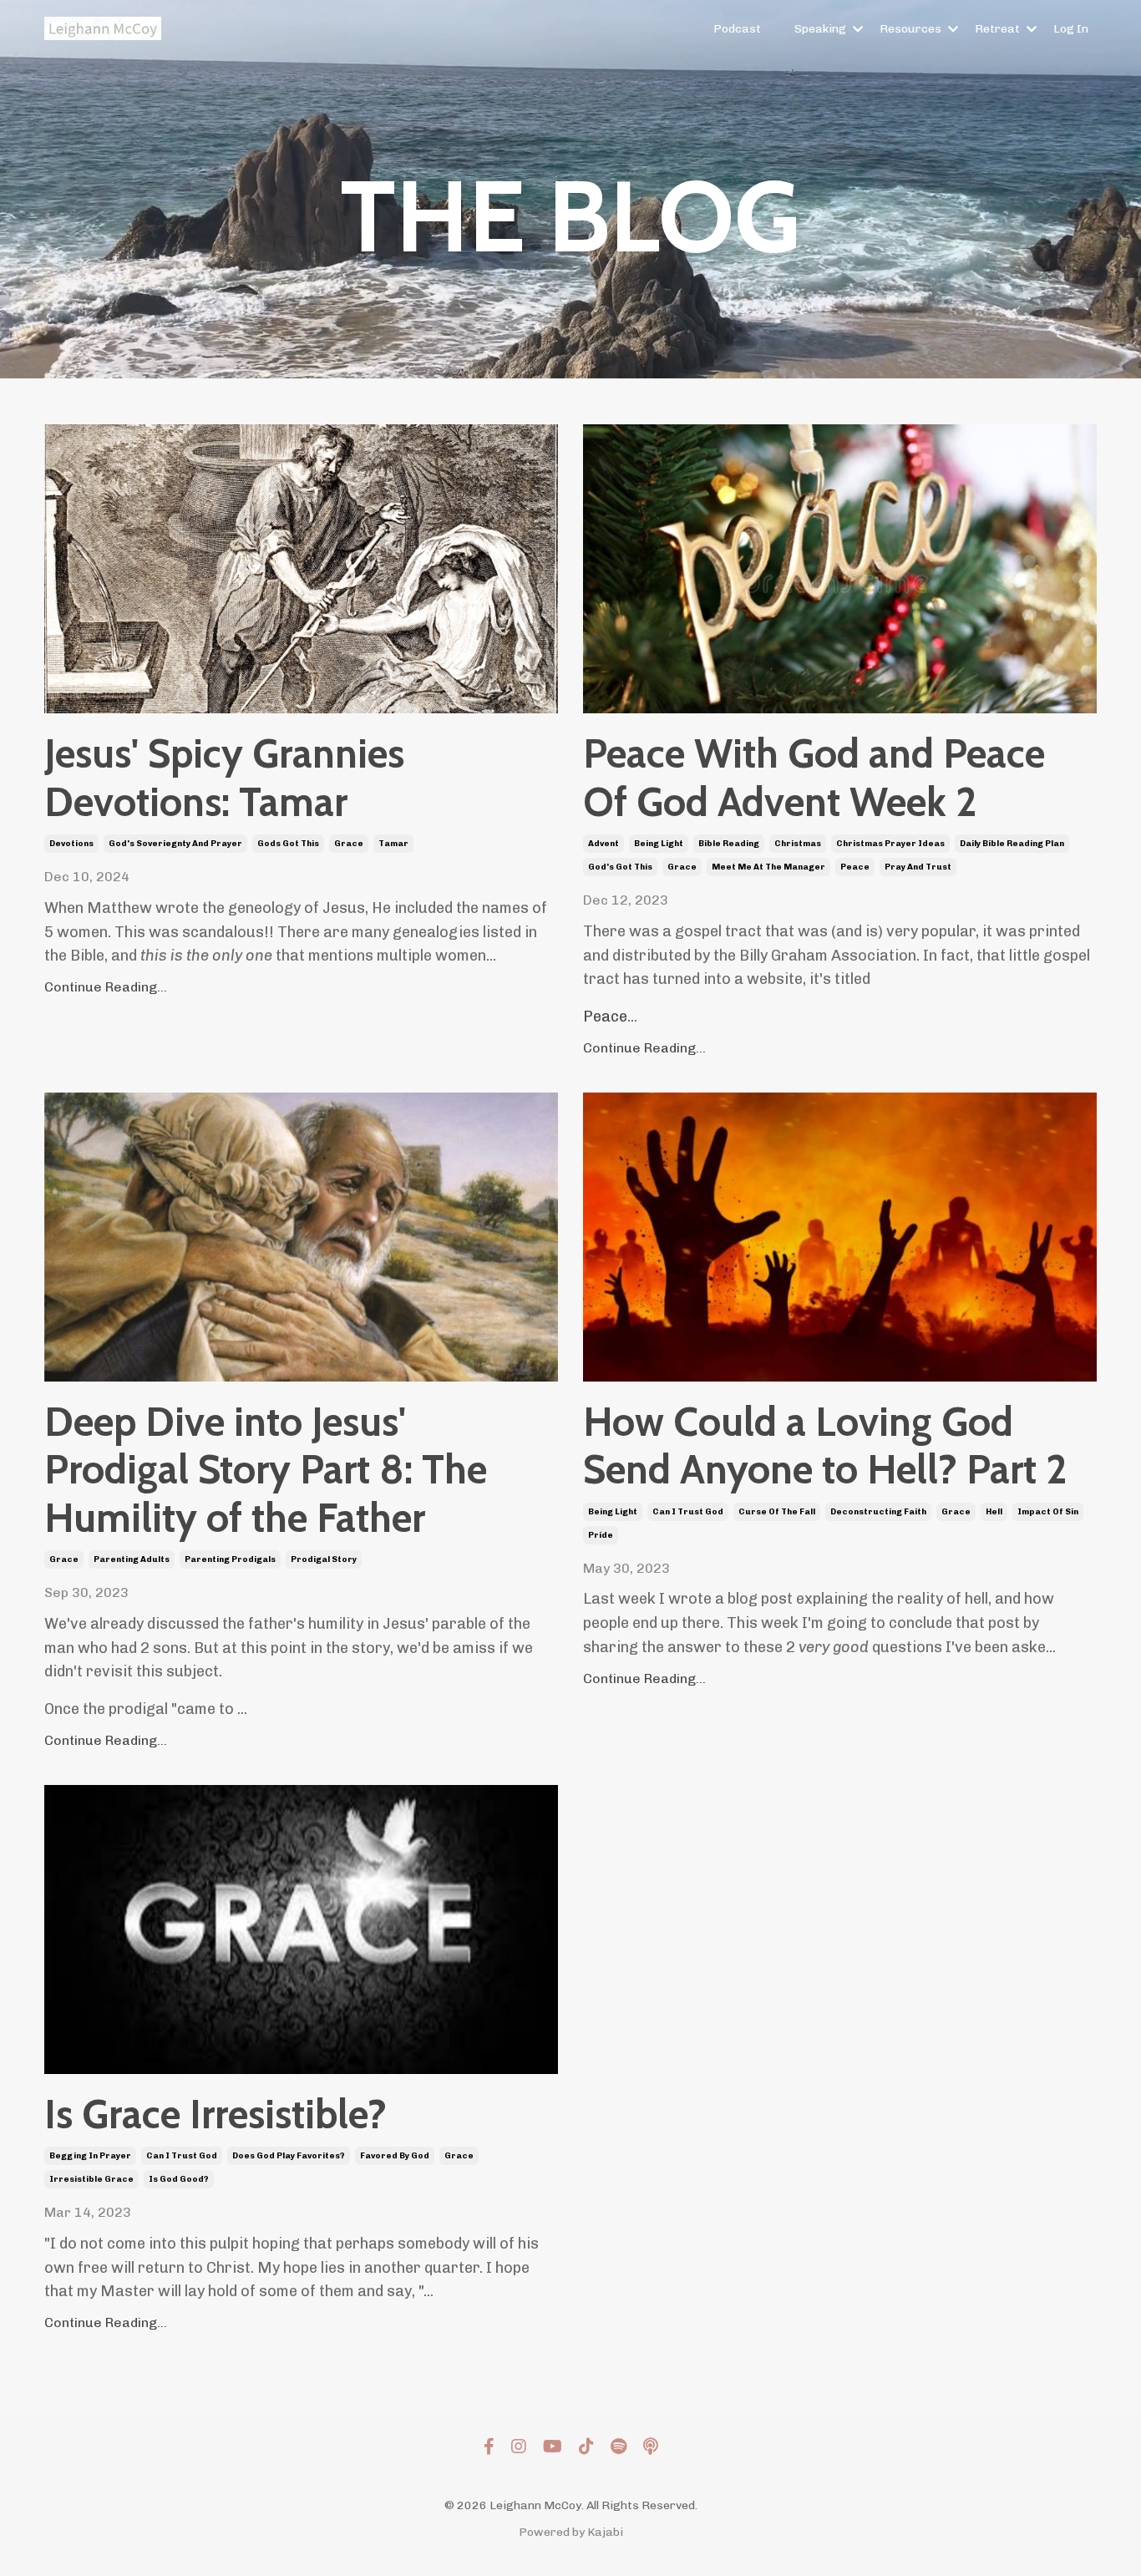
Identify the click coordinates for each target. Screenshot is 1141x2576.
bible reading (729, 844)
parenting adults (132, 1559)
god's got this (620, 867)
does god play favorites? (289, 2156)
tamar (393, 844)
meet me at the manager (768, 867)
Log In (1071, 29)
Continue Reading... (106, 987)
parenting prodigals (230, 1559)
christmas (798, 844)
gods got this (288, 844)
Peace (605, 1017)
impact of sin (1048, 1512)
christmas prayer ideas (890, 844)
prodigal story (324, 1559)
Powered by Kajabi (571, 2532)
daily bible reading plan (1012, 844)
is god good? (179, 2179)
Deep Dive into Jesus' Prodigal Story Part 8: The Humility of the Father (266, 1470)
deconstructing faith (878, 1512)
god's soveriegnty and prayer (175, 844)
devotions (71, 844)
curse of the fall (777, 1512)
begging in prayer (90, 2156)
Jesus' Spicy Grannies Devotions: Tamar (224, 778)
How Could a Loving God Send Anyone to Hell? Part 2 (825, 1446)
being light (659, 844)
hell (994, 1512)
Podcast (737, 29)
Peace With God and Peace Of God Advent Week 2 (814, 778)
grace (349, 844)
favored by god (395, 2156)
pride (601, 1535)
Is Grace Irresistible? (216, 2115)
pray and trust (918, 867)
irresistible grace (91, 2179)
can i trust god (688, 1512)
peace (855, 867)
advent (603, 844)
